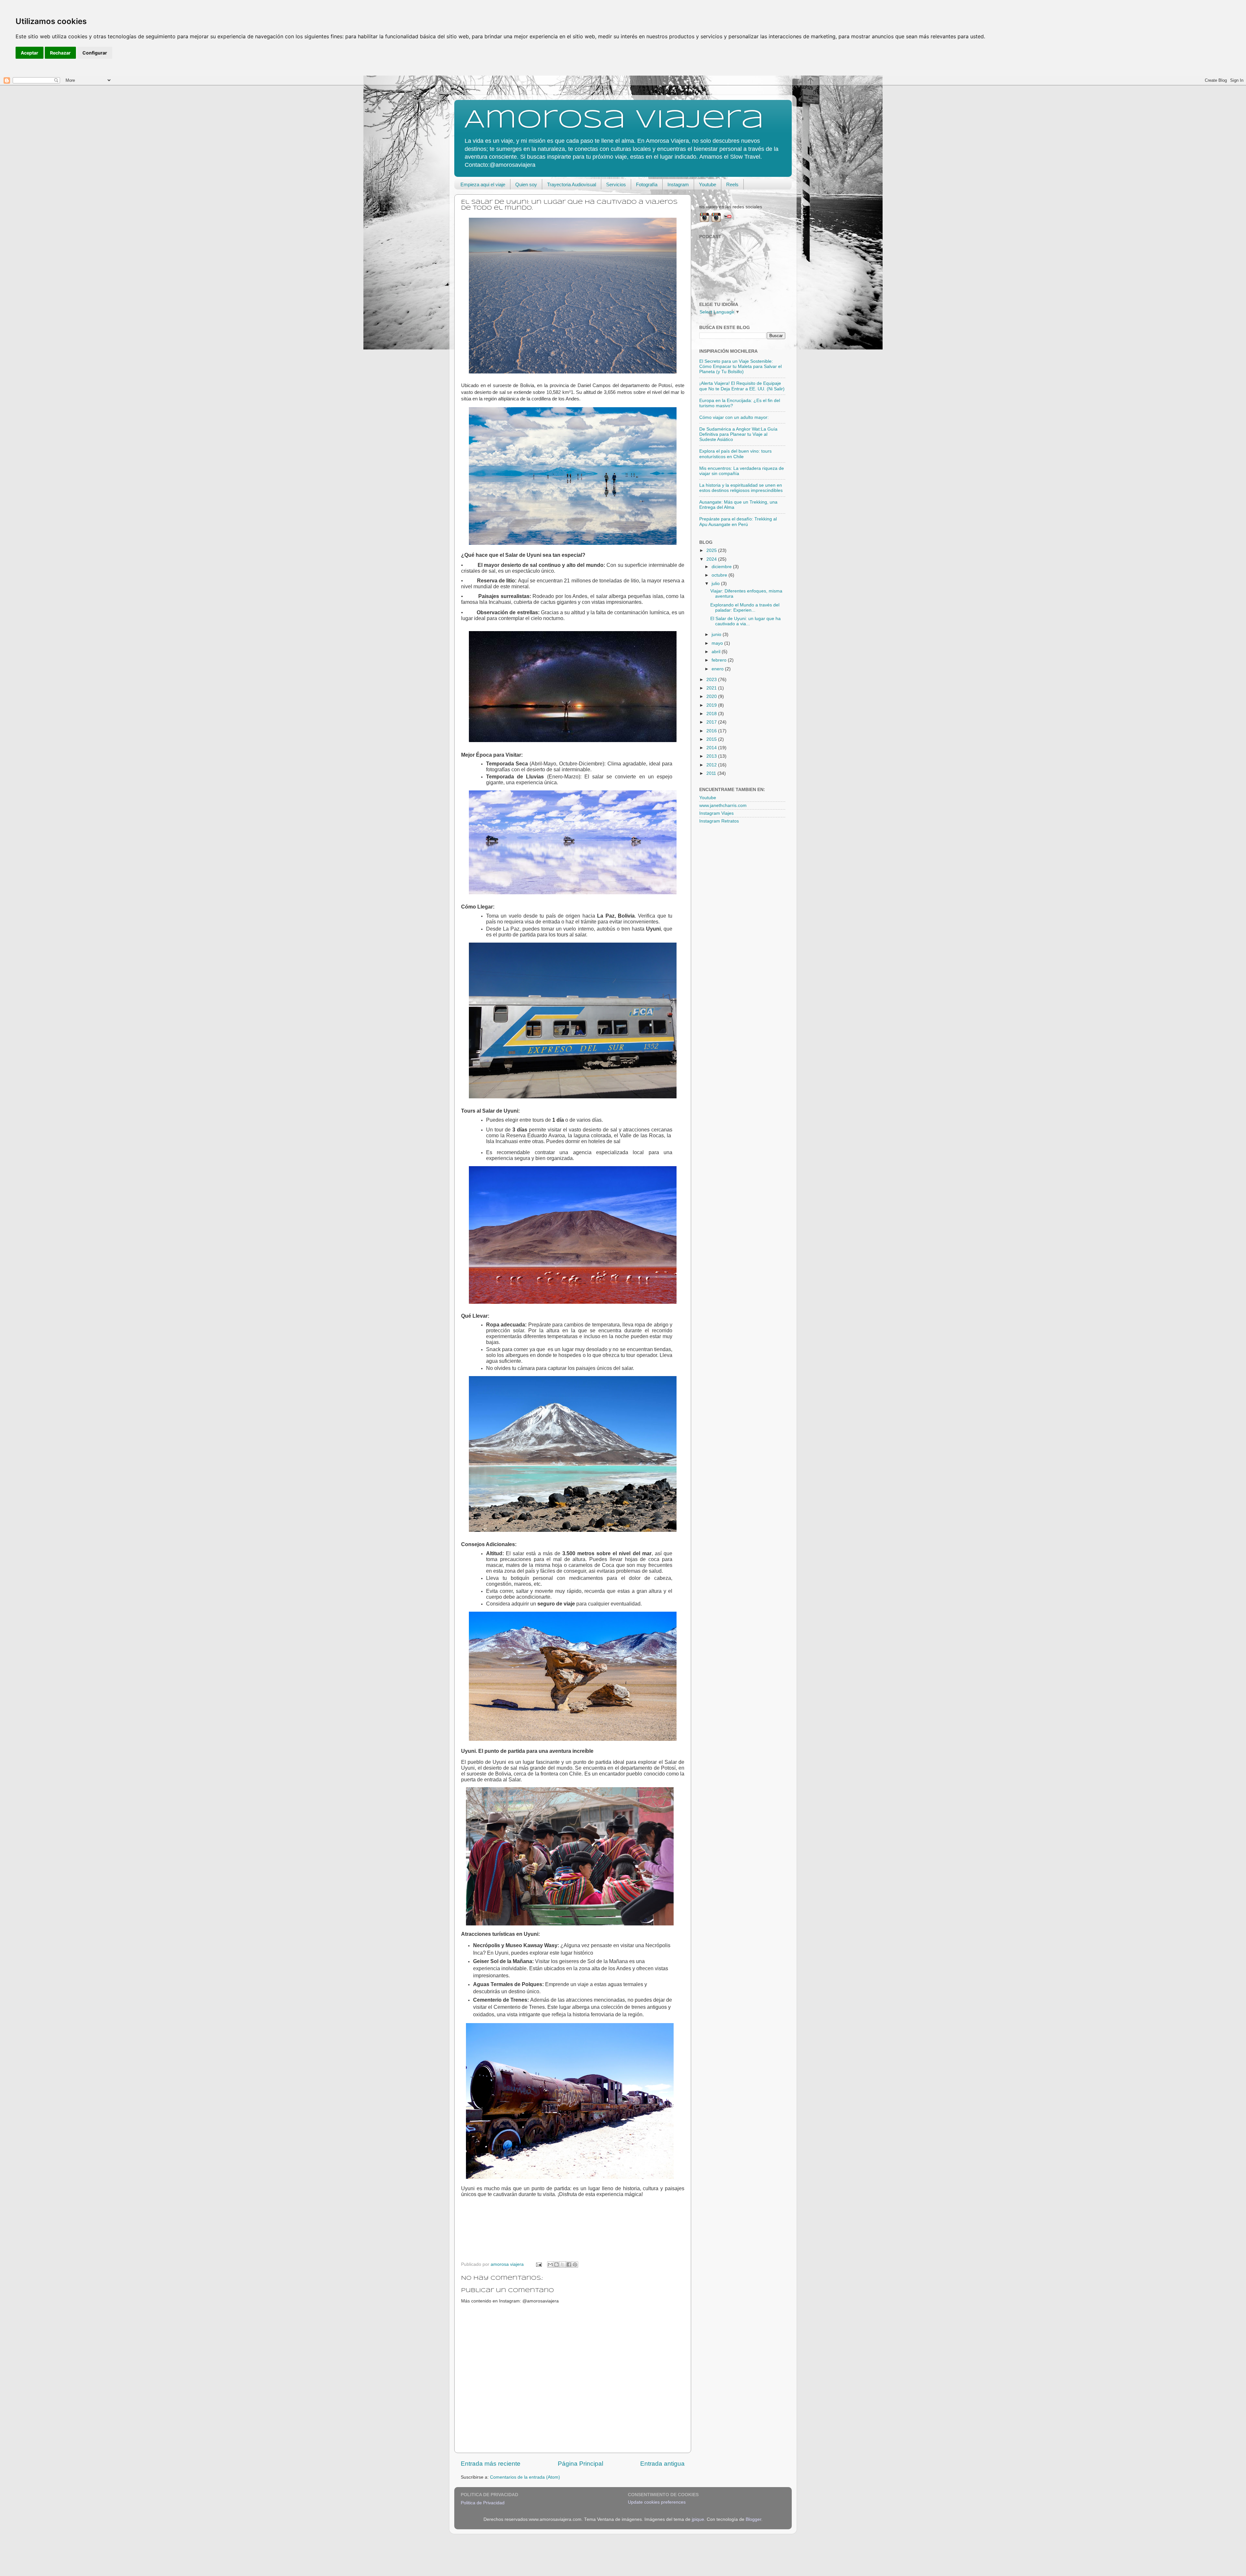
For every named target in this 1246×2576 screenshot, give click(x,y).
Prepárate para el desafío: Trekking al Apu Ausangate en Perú (738, 522)
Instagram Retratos (719, 821)
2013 (712, 756)
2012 (712, 765)
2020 (712, 696)
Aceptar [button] (30, 53)
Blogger (753, 2519)
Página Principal (580, 2464)
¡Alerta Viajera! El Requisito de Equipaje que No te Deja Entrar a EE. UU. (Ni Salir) (742, 386)
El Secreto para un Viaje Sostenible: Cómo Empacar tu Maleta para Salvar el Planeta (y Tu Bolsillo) (740, 366)
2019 (712, 705)
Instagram (678, 184)
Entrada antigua (662, 2464)
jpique (698, 2519)
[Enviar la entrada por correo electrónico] (538, 2264)
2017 (712, 722)
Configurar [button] (95, 53)
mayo (718, 643)
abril (717, 652)
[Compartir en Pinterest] (575, 2265)
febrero (720, 660)
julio (716, 584)
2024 (712, 559)
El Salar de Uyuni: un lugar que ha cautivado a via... (745, 621)
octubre (720, 575)
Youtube (708, 184)
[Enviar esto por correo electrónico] (550, 2265)
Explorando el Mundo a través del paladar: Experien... (745, 608)
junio (717, 635)
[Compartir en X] (563, 2265)
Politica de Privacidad (483, 2503)
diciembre (722, 567)
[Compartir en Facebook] (569, 2265)
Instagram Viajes (716, 813)
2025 (712, 550)
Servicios (616, 184)
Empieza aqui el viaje (483, 184)
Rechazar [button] (60, 53)
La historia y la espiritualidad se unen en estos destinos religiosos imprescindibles (741, 488)
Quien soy (526, 184)
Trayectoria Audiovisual (572, 184)
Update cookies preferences (657, 2502)
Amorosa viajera (614, 120)
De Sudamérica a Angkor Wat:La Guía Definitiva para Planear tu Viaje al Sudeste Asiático (738, 434)
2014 (712, 748)
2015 (712, 739)
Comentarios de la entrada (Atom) (525, 2477)
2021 (712, 688)
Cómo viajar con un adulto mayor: (734, 417)
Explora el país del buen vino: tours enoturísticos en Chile (735, 454)
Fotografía (647, 184)
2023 (712, 680)
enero (718, 669)
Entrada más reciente (491, 2464)
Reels (732, 184)
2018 (712, 714)
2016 (712, 731)
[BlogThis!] (556, 2265)
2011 (712, 773)
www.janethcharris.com (723, 806)
